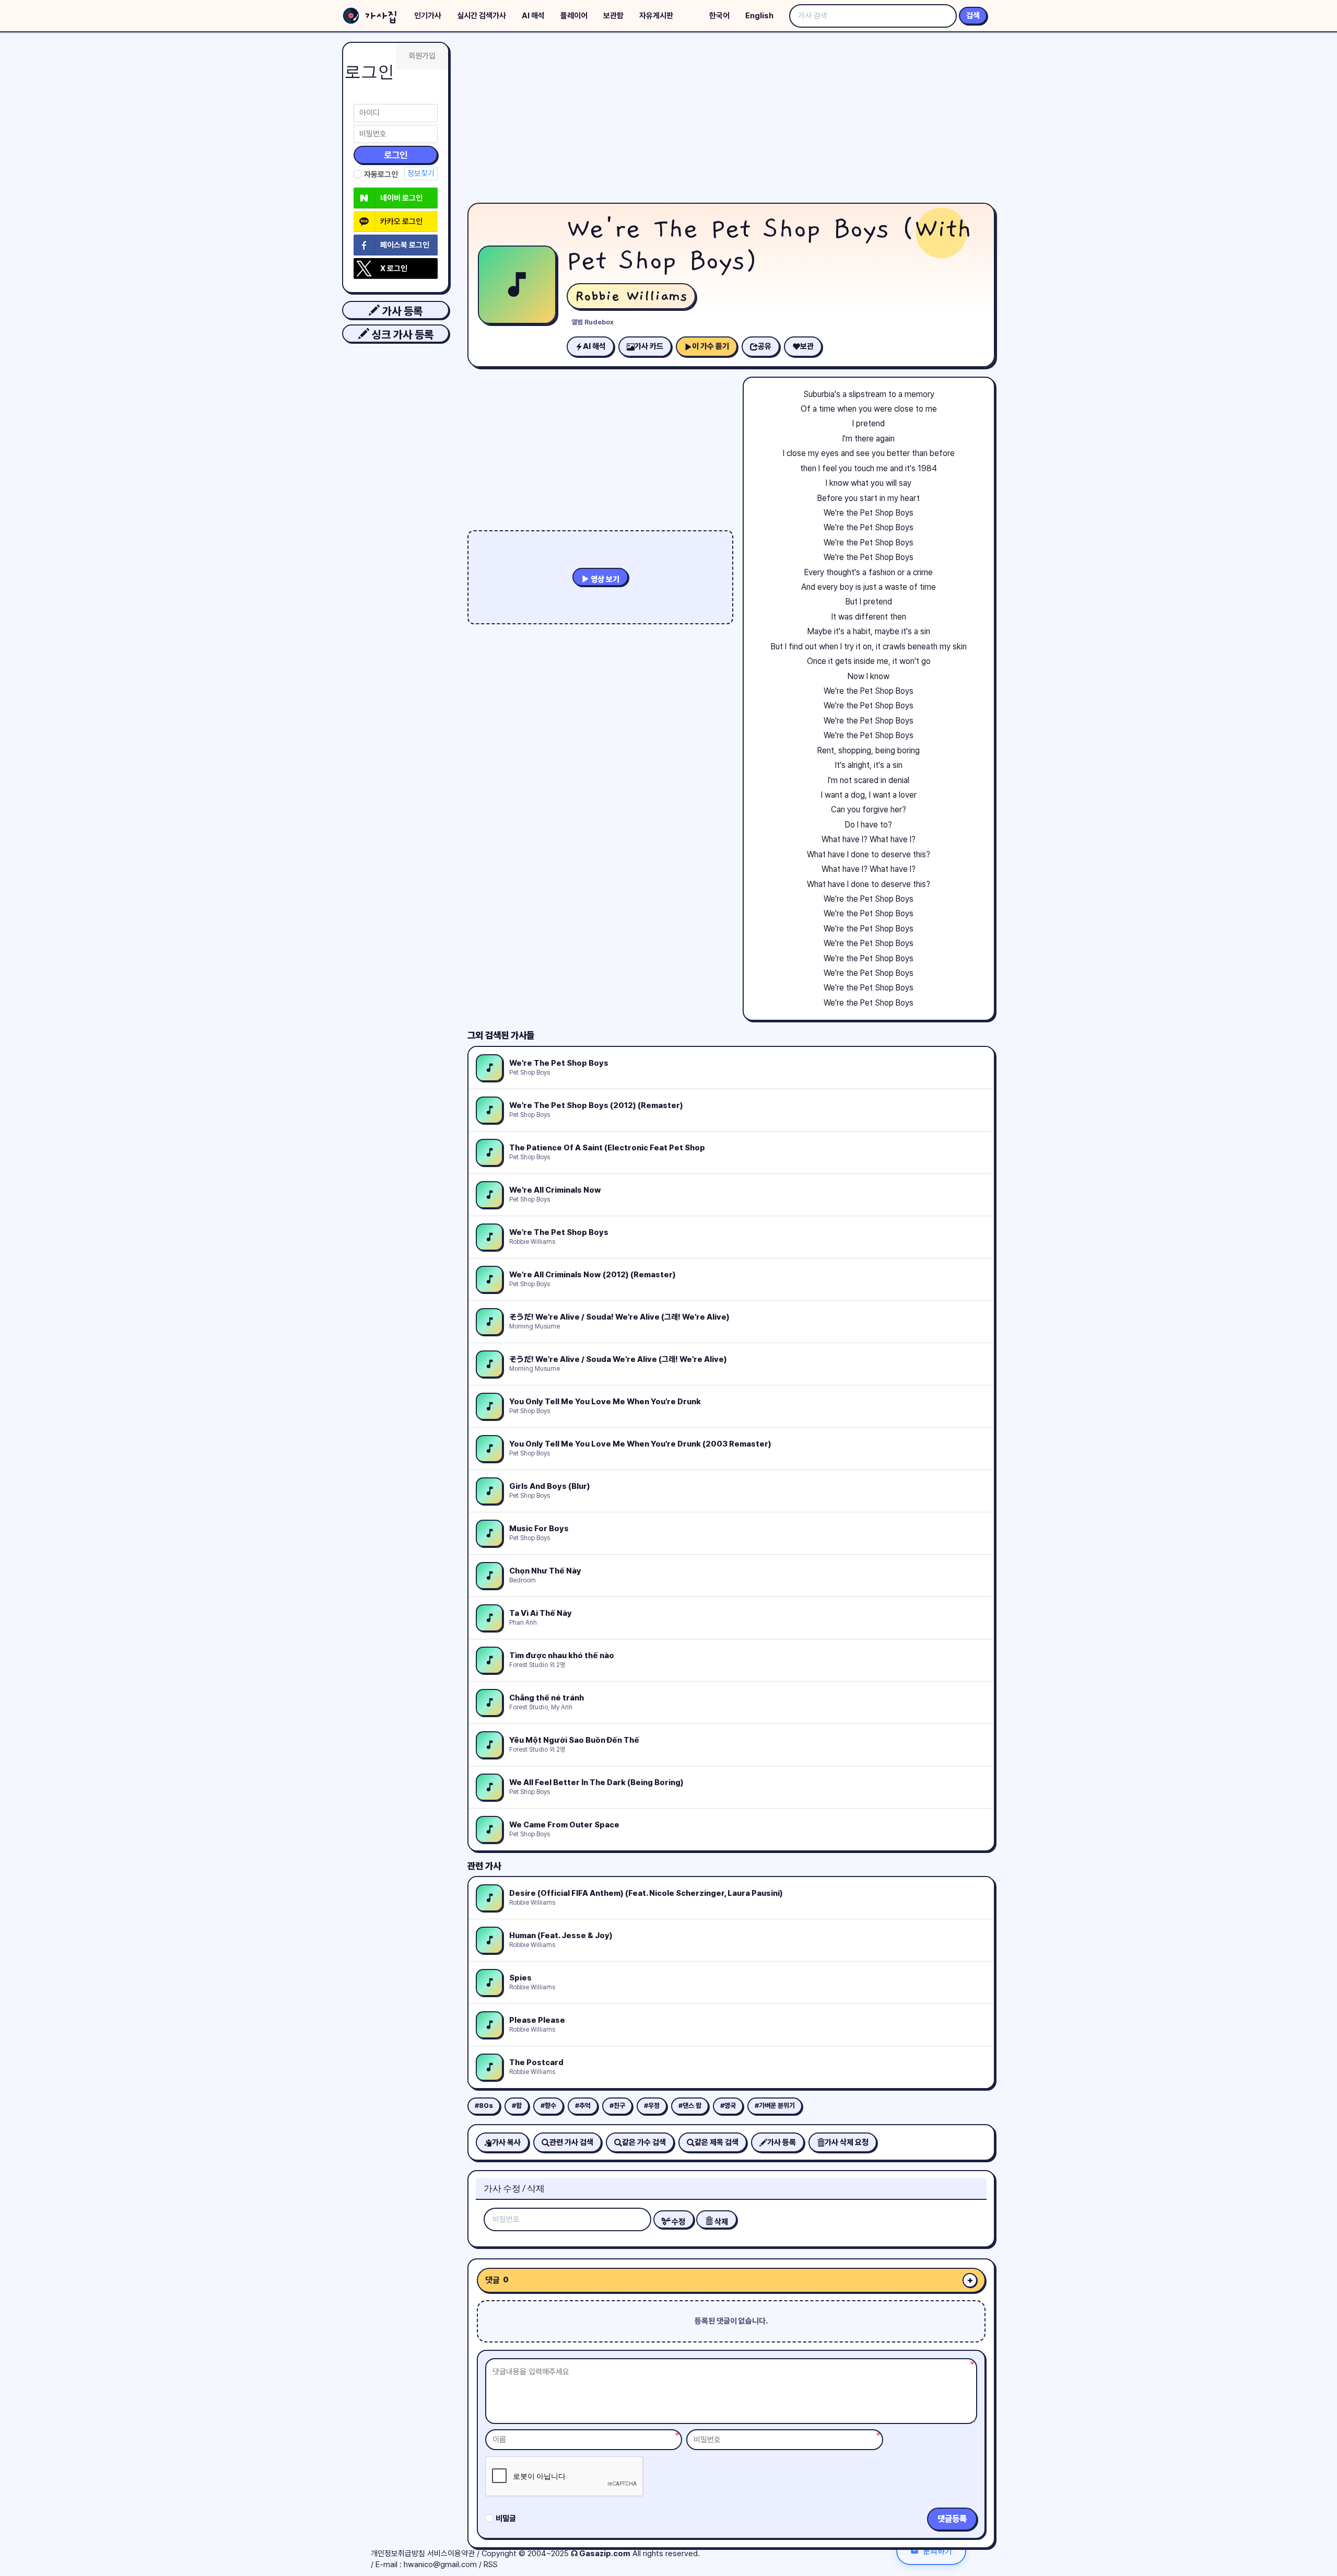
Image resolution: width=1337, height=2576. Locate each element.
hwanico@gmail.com (440, 2565)
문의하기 (937, 2551)
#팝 (517, 2106)
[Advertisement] (731, 120)
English (759, 16)
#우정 (652, 2106)
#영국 (728, 2106)
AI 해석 (533, 16)
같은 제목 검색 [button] (717, 2142)
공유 (765, 346)
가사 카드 (649, 346)
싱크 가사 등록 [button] (401, 335)
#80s (484, 2106)
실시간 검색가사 (482, 16)
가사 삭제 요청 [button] (847, 2142)
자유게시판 (656, 16)
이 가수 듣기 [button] (711, 346)
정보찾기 (421, 173)
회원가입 (422, 56)
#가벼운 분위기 (775, 2106)
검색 (973, 16)
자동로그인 (381, 174)
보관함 (613, 16)
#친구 (617, 2106)
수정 (678, 2222)
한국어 (719, 16)
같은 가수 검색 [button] (644, 2142)
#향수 (548, 2106)
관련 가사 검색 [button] (571, 2142)
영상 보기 (604, 579)
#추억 (583, 2106)
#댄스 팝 (690, 2106)
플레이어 (574, 16)
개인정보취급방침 (398, 2554)
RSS (491, 2565)
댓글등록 (952, 2519)
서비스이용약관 (451, 2554)
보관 (807, 346)
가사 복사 (506, 2142)
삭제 (720, 2222)
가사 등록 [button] (401, 311)
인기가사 (428, 16)
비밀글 (506, 2519)
